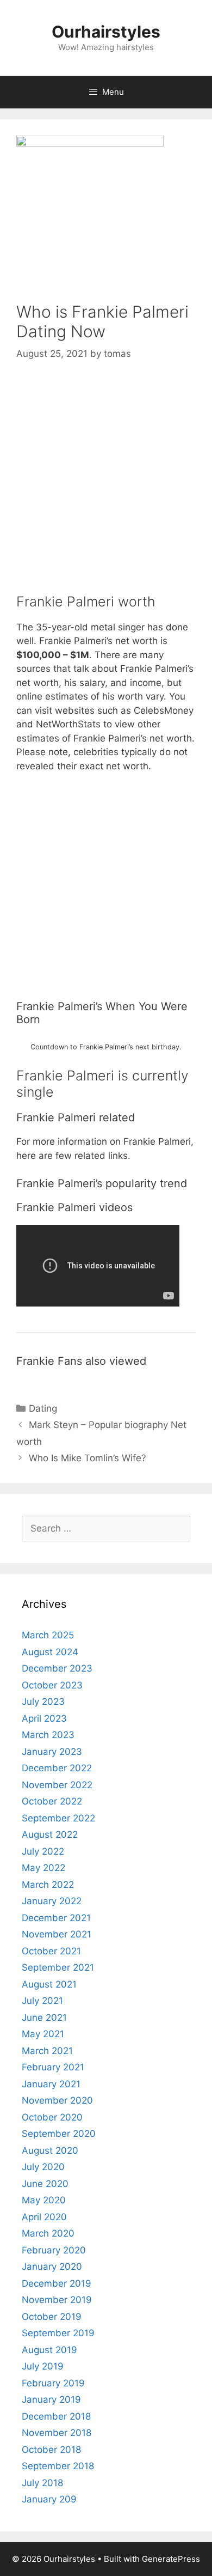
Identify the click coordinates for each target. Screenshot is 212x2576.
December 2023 (57, 1668)
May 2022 (43, 1868)
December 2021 (56, 1918)
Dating (43, 1408)
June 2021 (44, 2018)
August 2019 (49, 2350)
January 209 (49, 2499)
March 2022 (48, 1885)
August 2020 (50, 2150)
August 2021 (49, 1984)
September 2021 (58, 1967)
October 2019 (52, 2317)
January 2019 (51, 2399)
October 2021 (51, 1951)
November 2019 (57, 2300)
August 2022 (50, 1834)
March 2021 (47, 2051)
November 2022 (57, 1785)
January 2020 (52, 2267)
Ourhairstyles (106, 32)
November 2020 (57, 2100)
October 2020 (52, 2117)
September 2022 (58, 1818)
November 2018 (57, 2433)
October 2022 (52, 1801)
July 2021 (42, 2001)
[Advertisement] (106, 487)
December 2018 (56, 2416)
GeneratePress (171, 2559)
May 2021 (43, 2034)
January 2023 (52, 1752)
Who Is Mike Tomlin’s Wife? (88, 1458)
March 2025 (48, 1635)
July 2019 (43, 2366)
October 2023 (52, 1685)
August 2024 (50, 1652)
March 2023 (48, 1735)
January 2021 (51, 2084)
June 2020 (45, 2184)
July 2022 (43, 1851)
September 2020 (59, 2134)
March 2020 (48, 2233)
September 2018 (58, 2466)
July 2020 (43, 2167)
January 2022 (52, 1901)
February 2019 (53, 2383)
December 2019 (57, 2283)
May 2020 (44, 2200)
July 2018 (42, 2483)
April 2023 (44, 1718)
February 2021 (53, 2067)
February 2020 (54, 2250)
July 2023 (43, 1702)
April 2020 (44, 2217)
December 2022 (57, 1768)
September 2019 (58, 2333)
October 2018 (51, 2450)
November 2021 (57, 1934)
